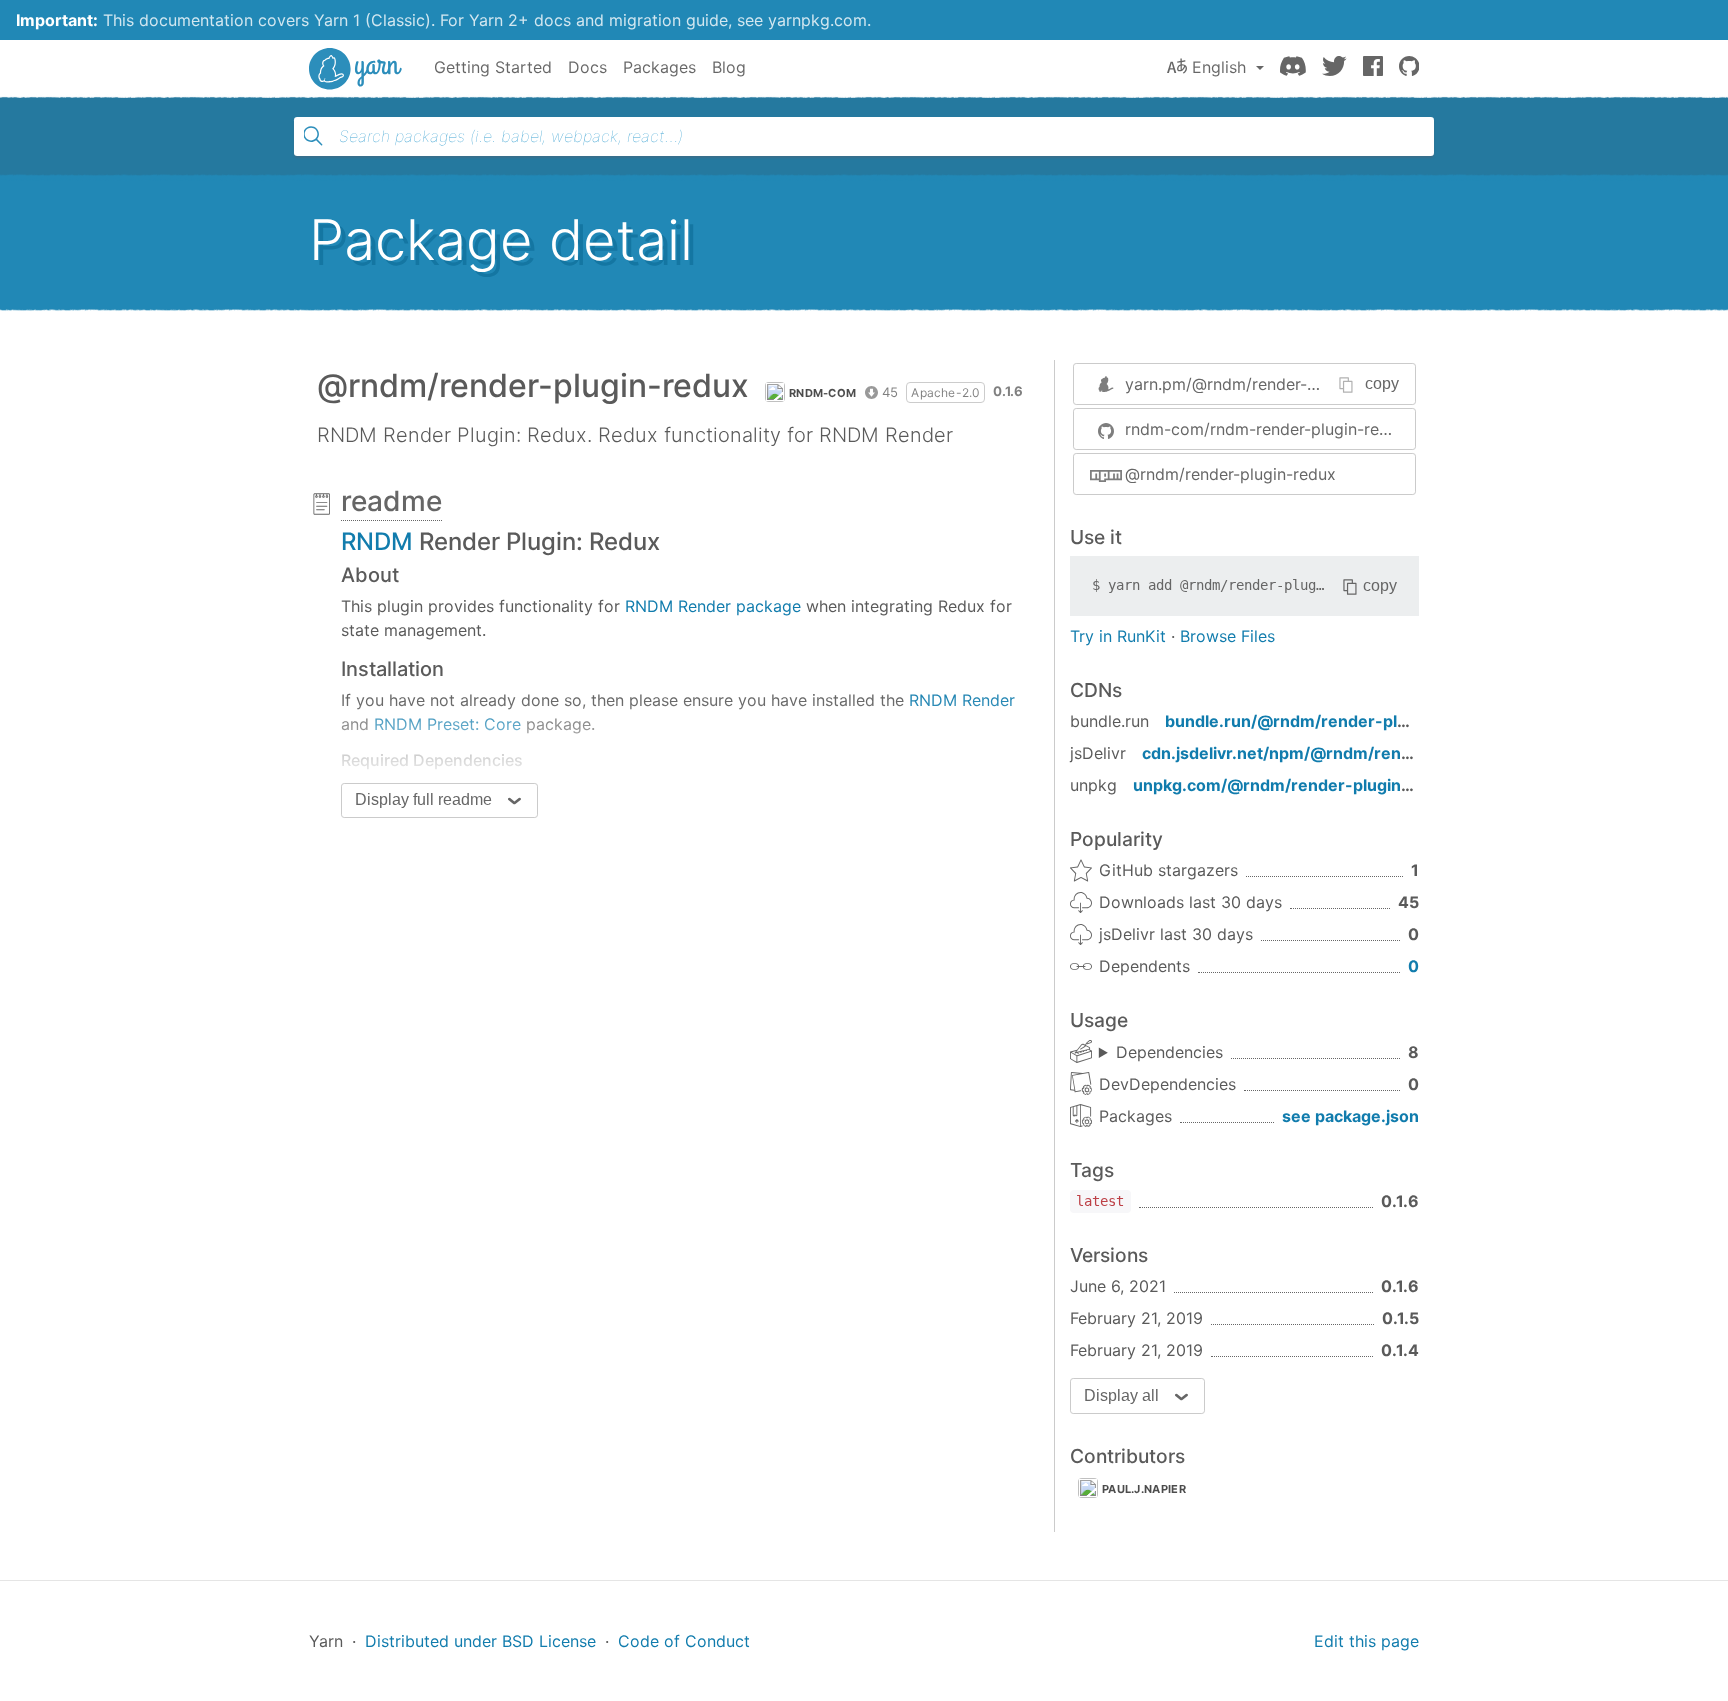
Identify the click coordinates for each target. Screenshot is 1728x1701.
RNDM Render (962, 700)
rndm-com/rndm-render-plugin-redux (1266, 429)
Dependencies (1169, 1052)
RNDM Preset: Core (447, 724)
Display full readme (423, 799)
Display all (1121, 1395)
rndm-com (822, 393)
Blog (729, 67)
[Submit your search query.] (313, 136)
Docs (587, 67)
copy (1382, 383)
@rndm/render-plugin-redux (1230, 474)
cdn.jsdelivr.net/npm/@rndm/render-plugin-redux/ (1343, 753)
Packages (659, 67)
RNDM (377, 541)
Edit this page (1366, 1641)
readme (391, 501)
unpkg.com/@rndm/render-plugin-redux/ (1297, 785)
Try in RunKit (1118, 636)
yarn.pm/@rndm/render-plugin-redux (1264, 384)
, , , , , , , (1161, 1053)
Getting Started (493, 67)
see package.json (1350, 1116)
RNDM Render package (713, 606)
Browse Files (1227, 636)
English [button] (1219, 67)
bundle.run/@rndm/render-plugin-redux (1325, 721)
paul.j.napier (1144, 1489)
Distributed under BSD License (480, 1641)
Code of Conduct (684, 1641)
